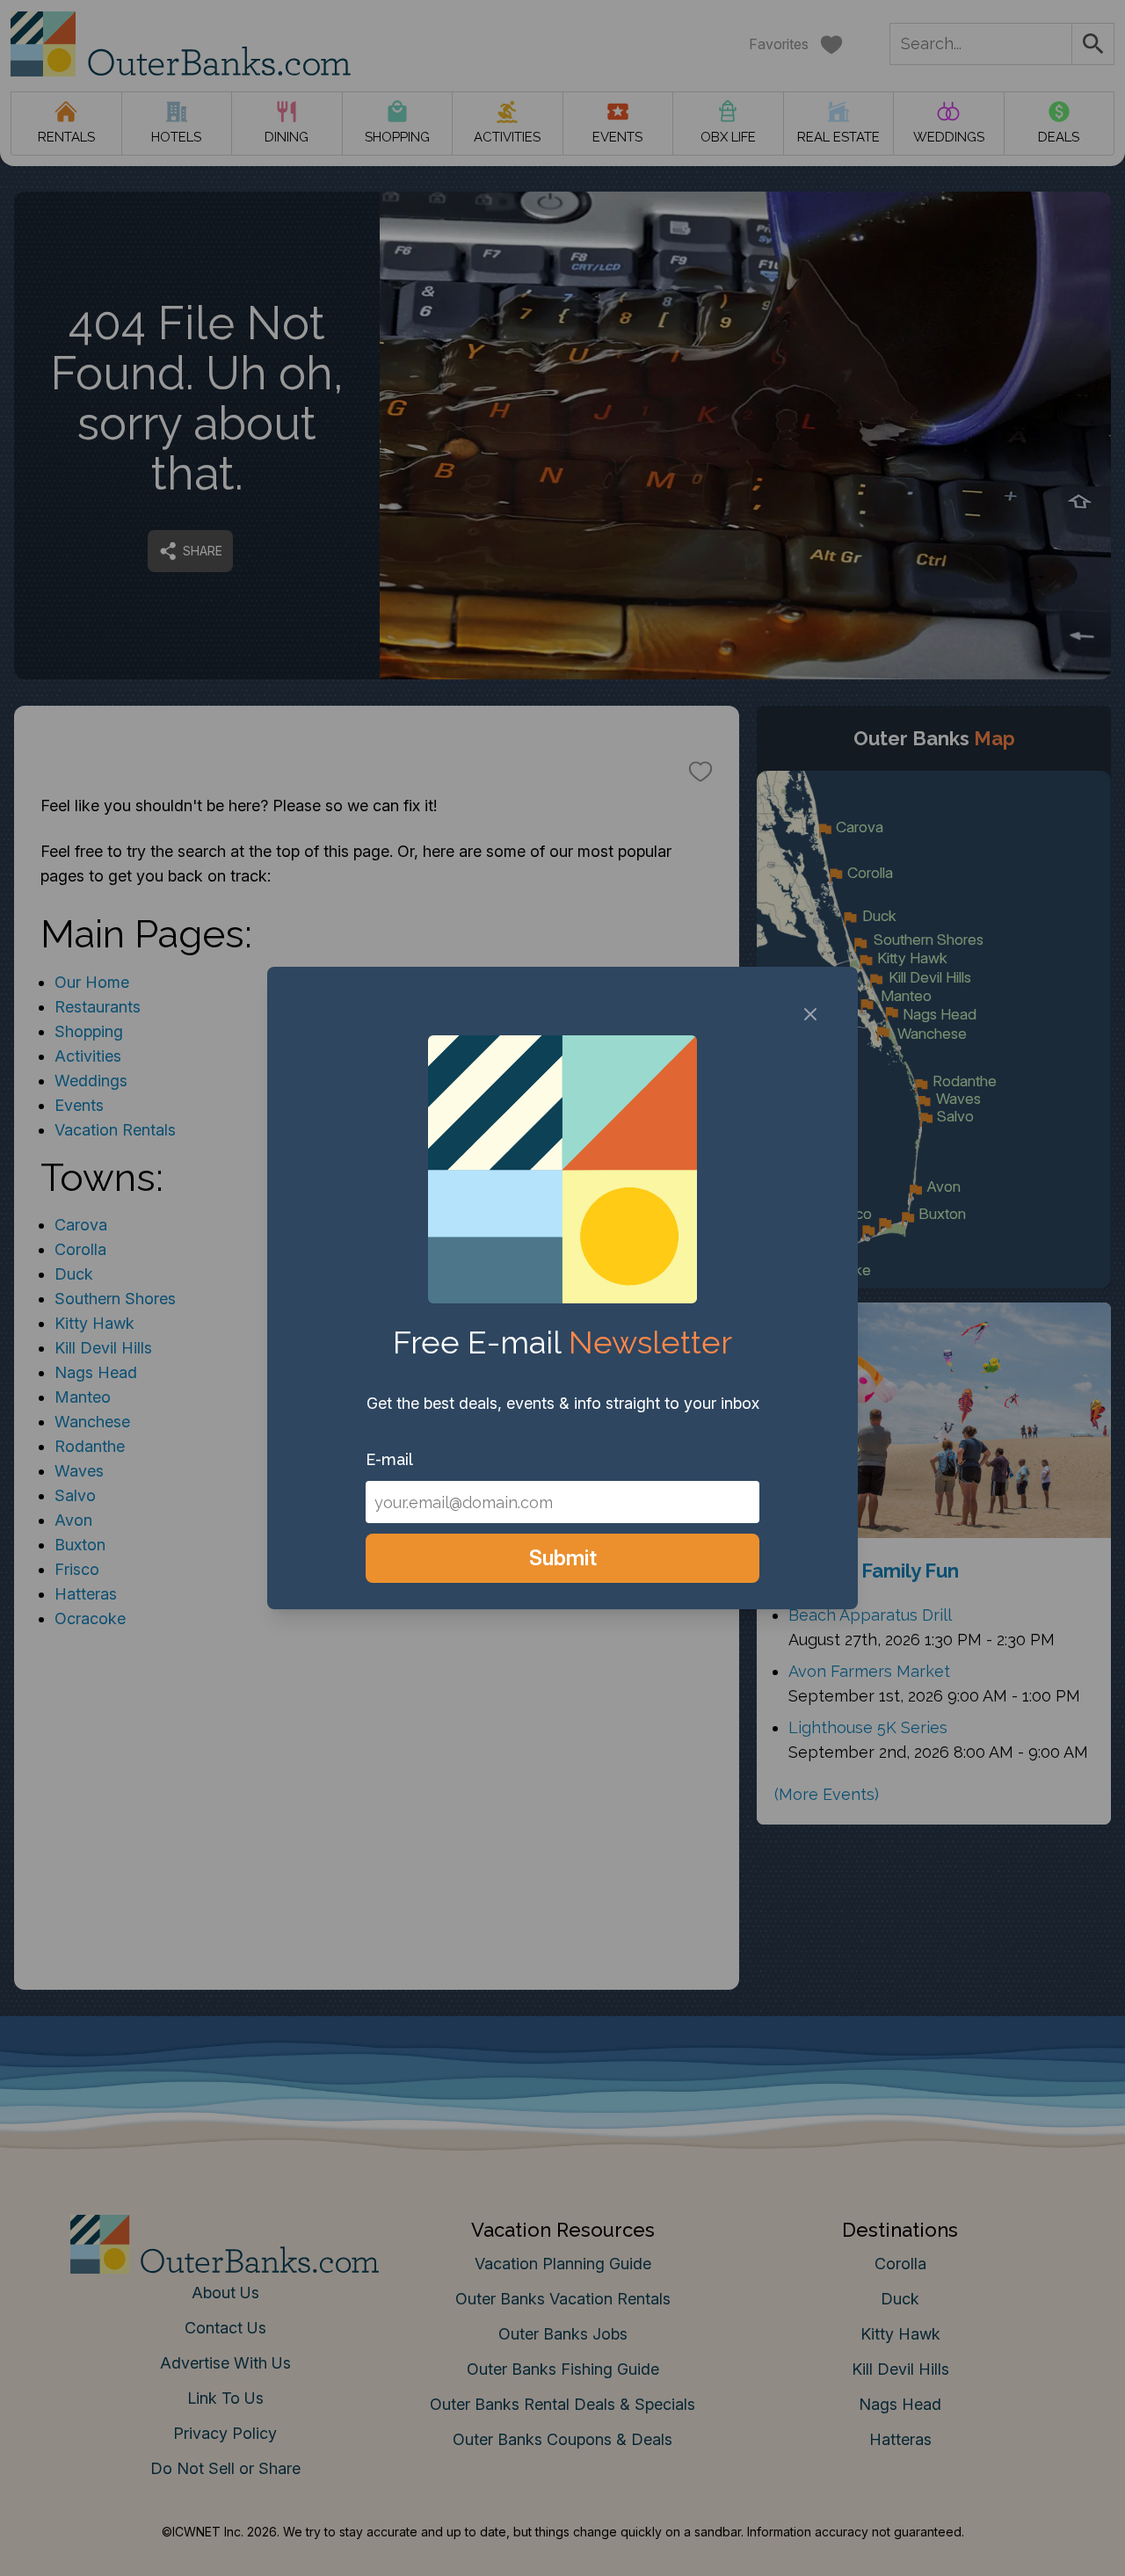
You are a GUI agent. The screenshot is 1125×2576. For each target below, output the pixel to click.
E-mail (389, 1459)
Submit (563, 1558)
